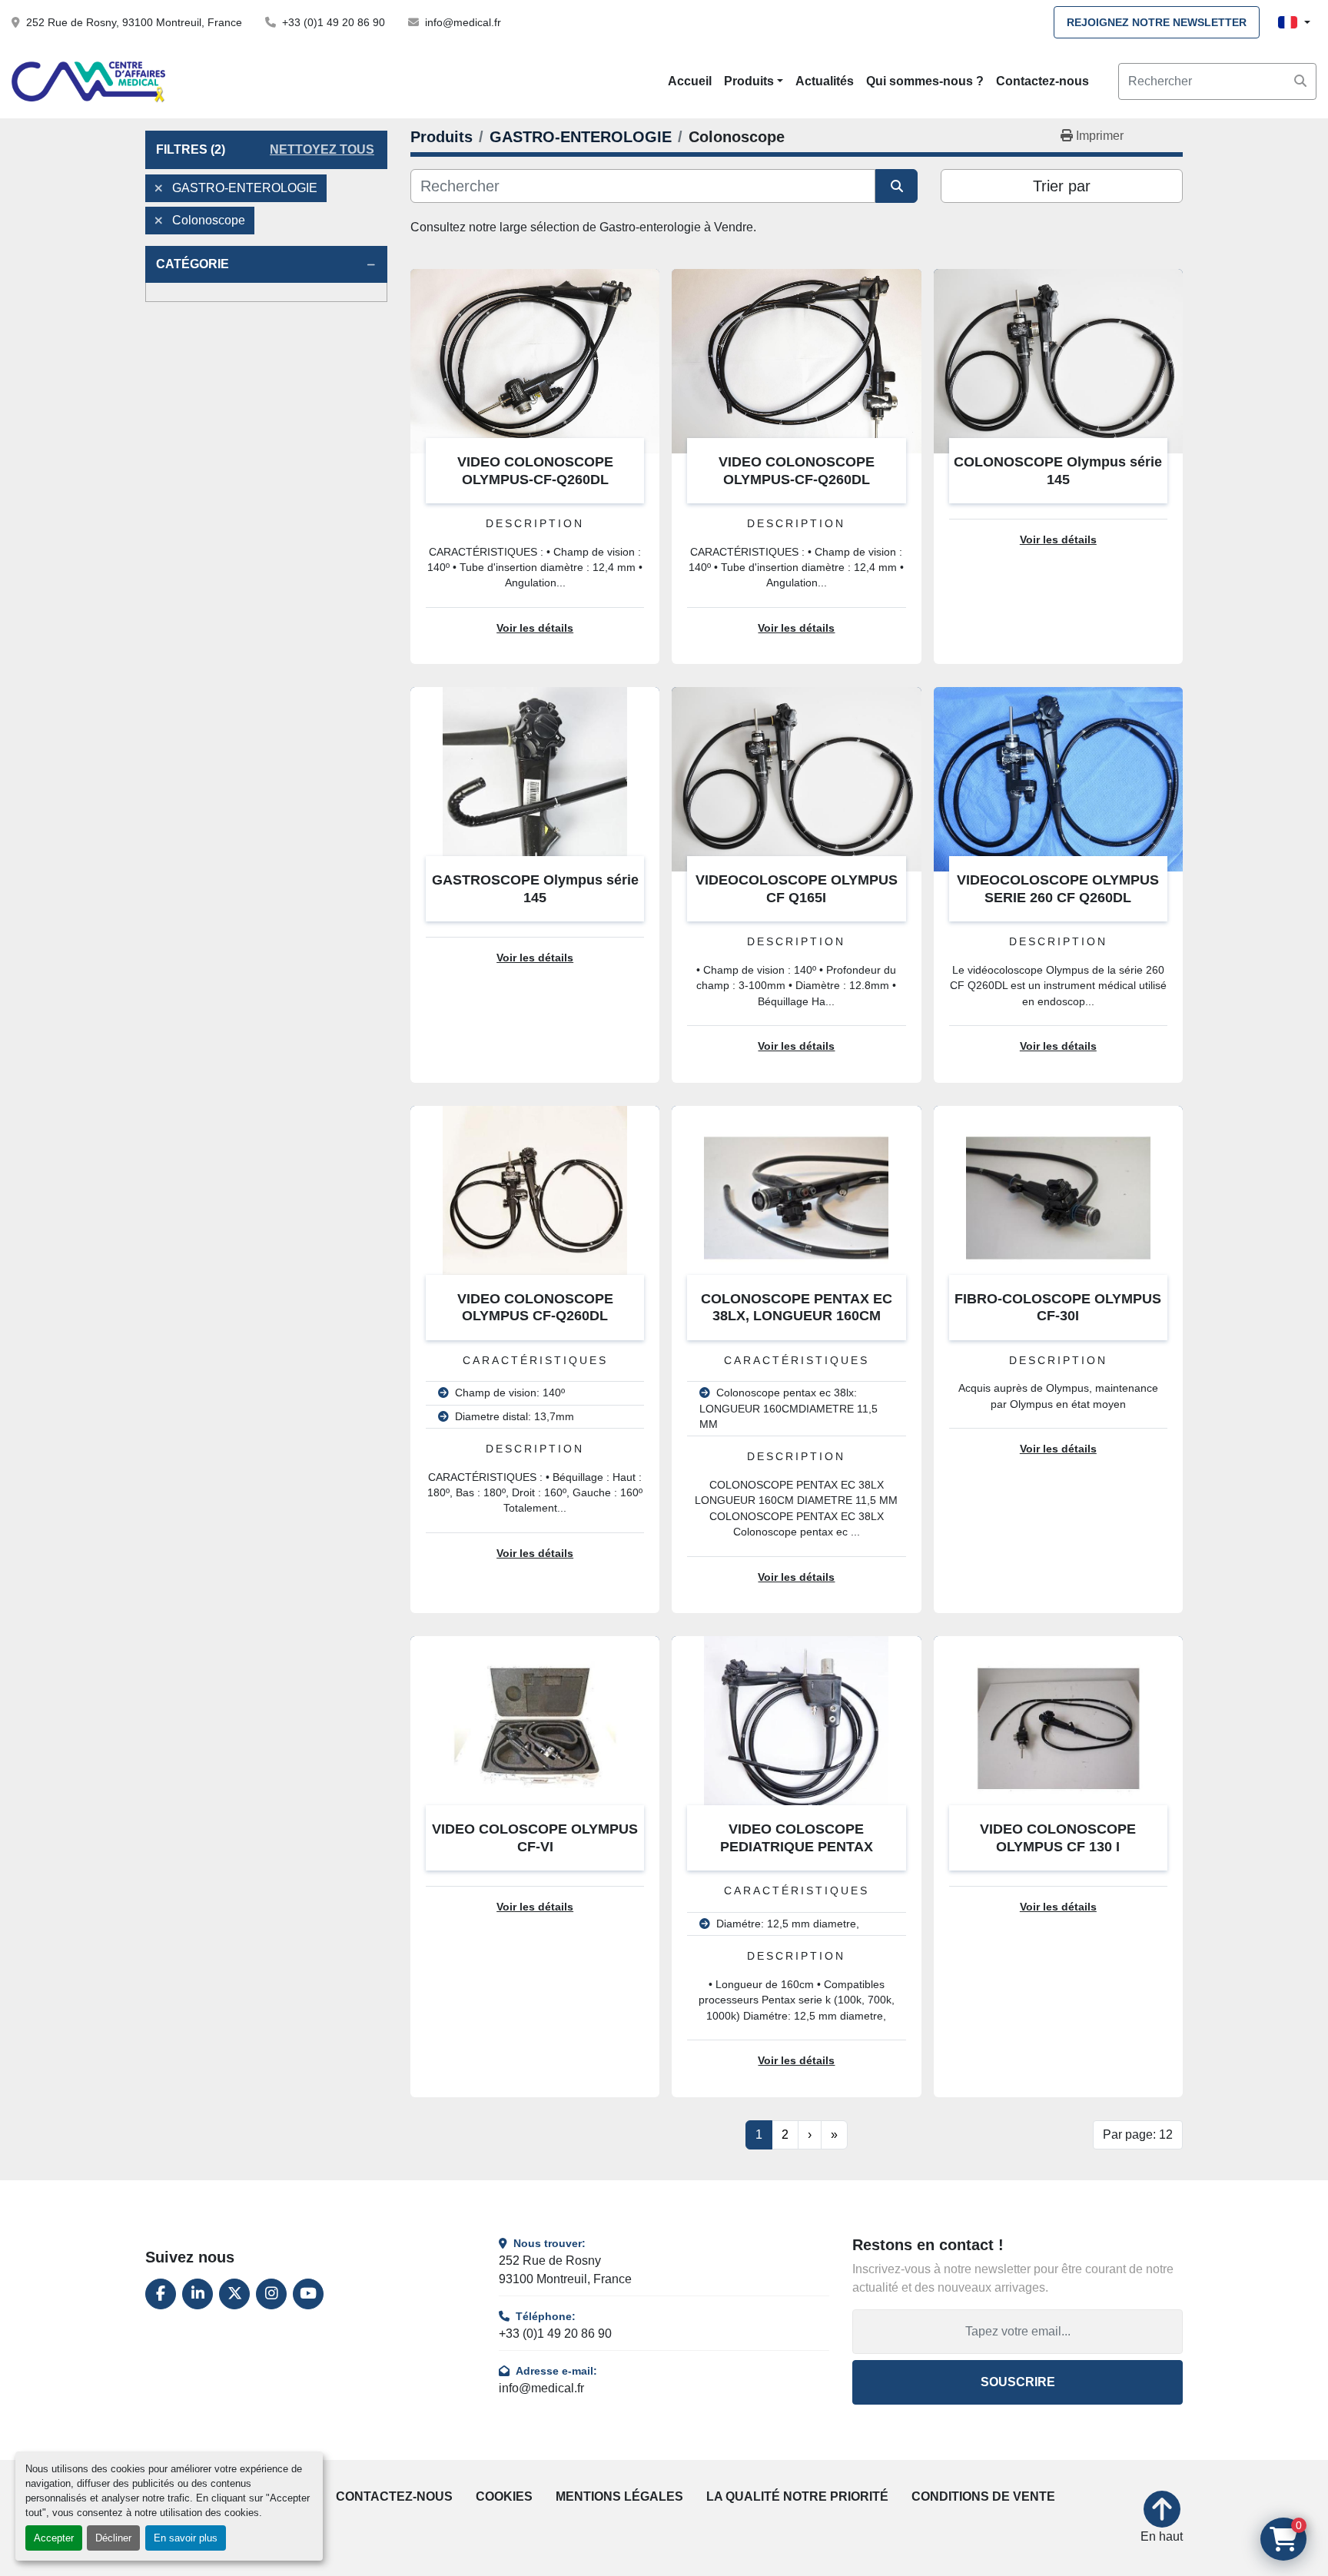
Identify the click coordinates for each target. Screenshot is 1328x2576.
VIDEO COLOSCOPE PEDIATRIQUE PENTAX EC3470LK (797, 1846)
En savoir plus (186, 2538)
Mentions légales (619, 2496)
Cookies (504, 2496)
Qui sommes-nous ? (925, 81)
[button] (754, 81)
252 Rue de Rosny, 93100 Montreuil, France (134, 22)
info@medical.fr (463, 22)
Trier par (1062, 186)
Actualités (825, 81)
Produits (749, 81)
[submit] (1300, 81)
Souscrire (1018, 2382)
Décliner (113, 2538)
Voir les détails (535, 628)
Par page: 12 (1138, 2134)
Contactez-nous (1042, 81)
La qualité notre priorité (797, 2496)
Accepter (54, 2538)
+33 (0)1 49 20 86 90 (334, 22)
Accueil (690, 81)
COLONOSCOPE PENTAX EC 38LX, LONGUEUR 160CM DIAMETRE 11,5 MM (797, 1316)
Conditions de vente (983, 2496)
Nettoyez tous (322, 149)
